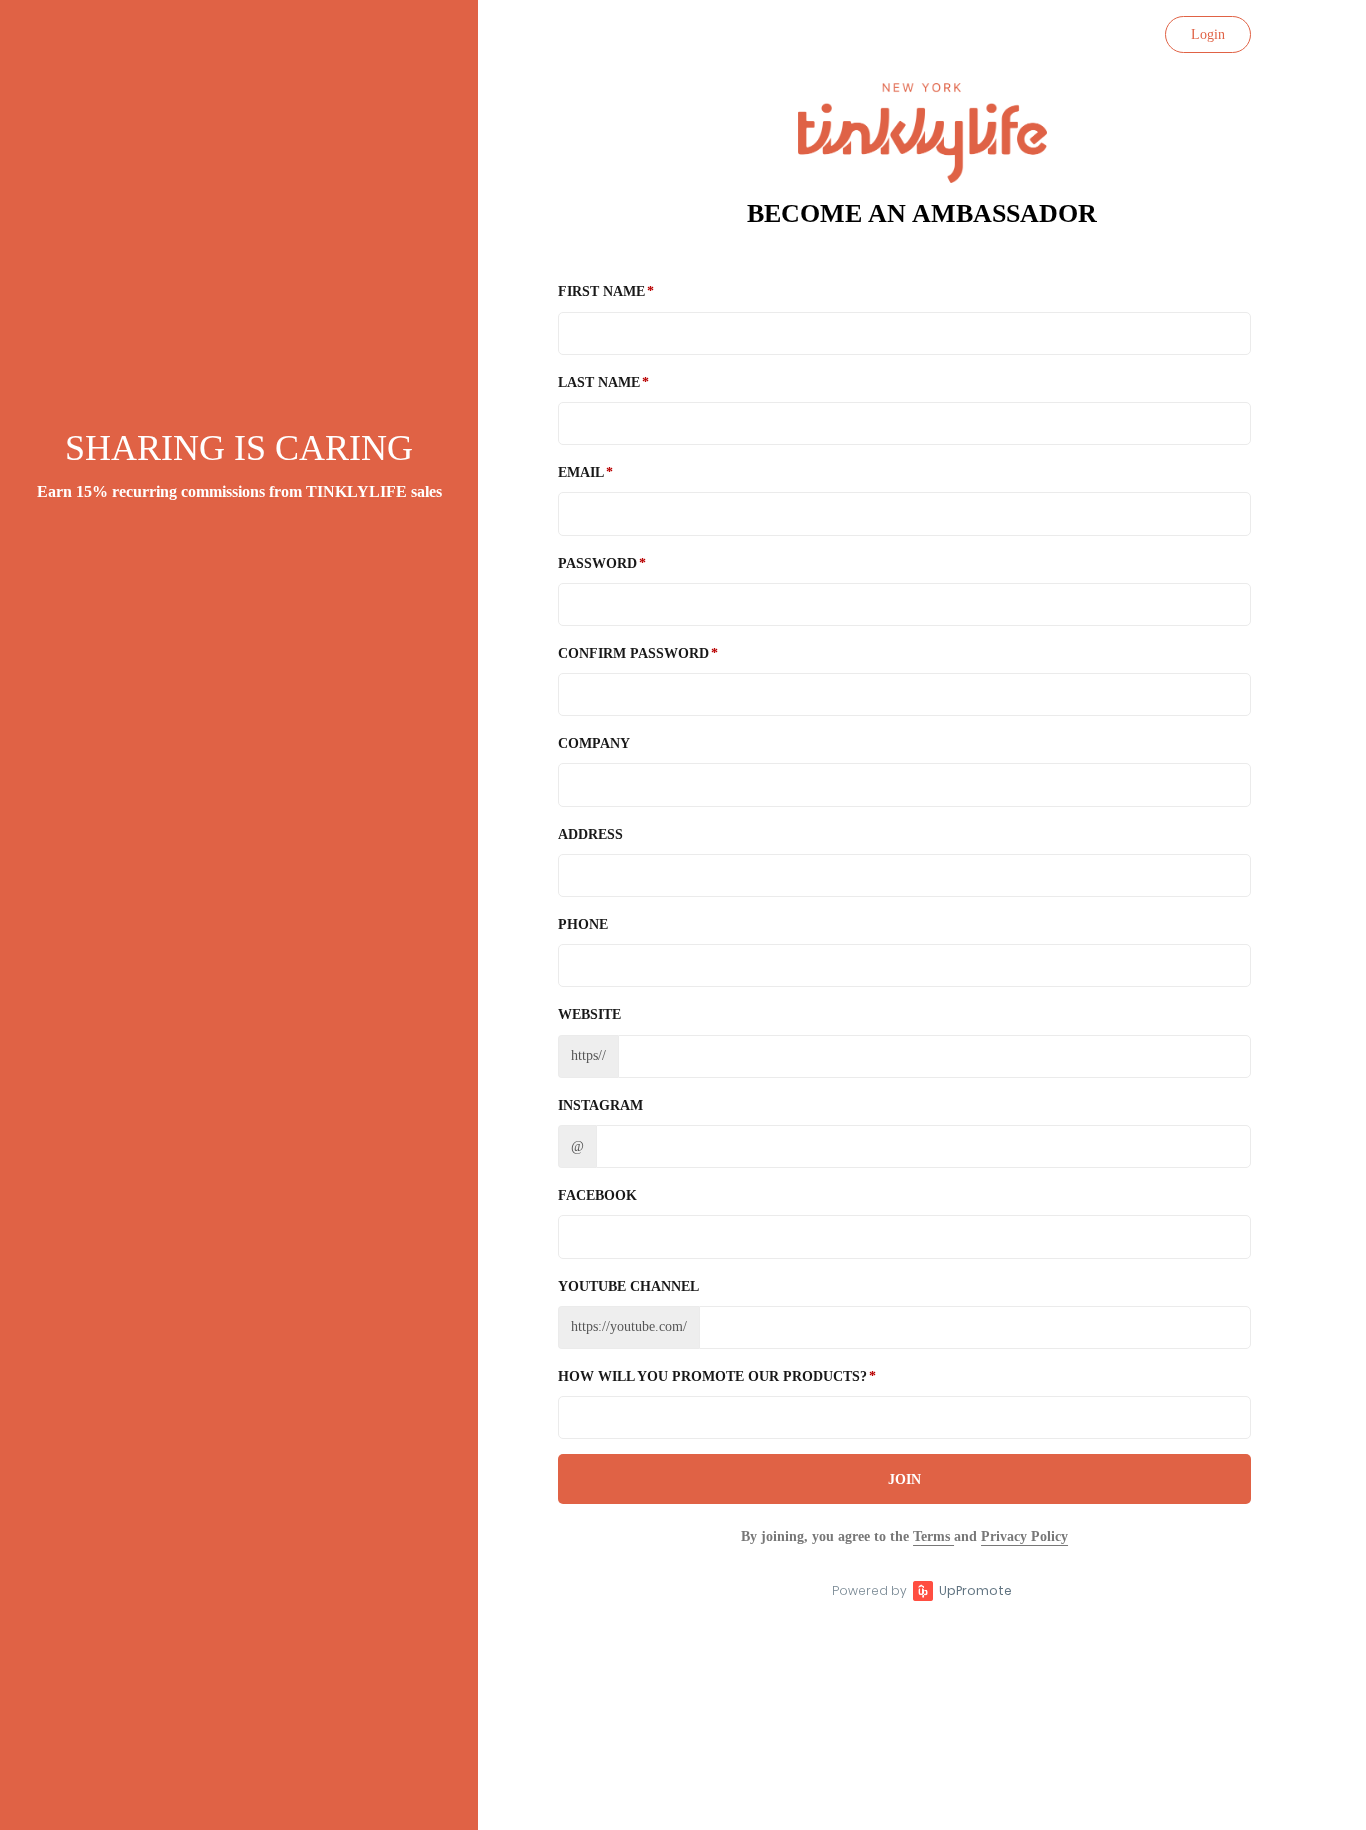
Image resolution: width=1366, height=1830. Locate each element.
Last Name (599, 382)
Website (589, 1014)
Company (594, 743)
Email (581, 472)
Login (1208, 34)
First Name (601, 291)
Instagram (600, 1105)
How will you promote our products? (712, 1376)
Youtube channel (628, 1286)
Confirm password (633, 653)
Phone (583, 924)
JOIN (904, 1479)
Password (597, 563)
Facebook (597, 1195)
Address (590, 834)
